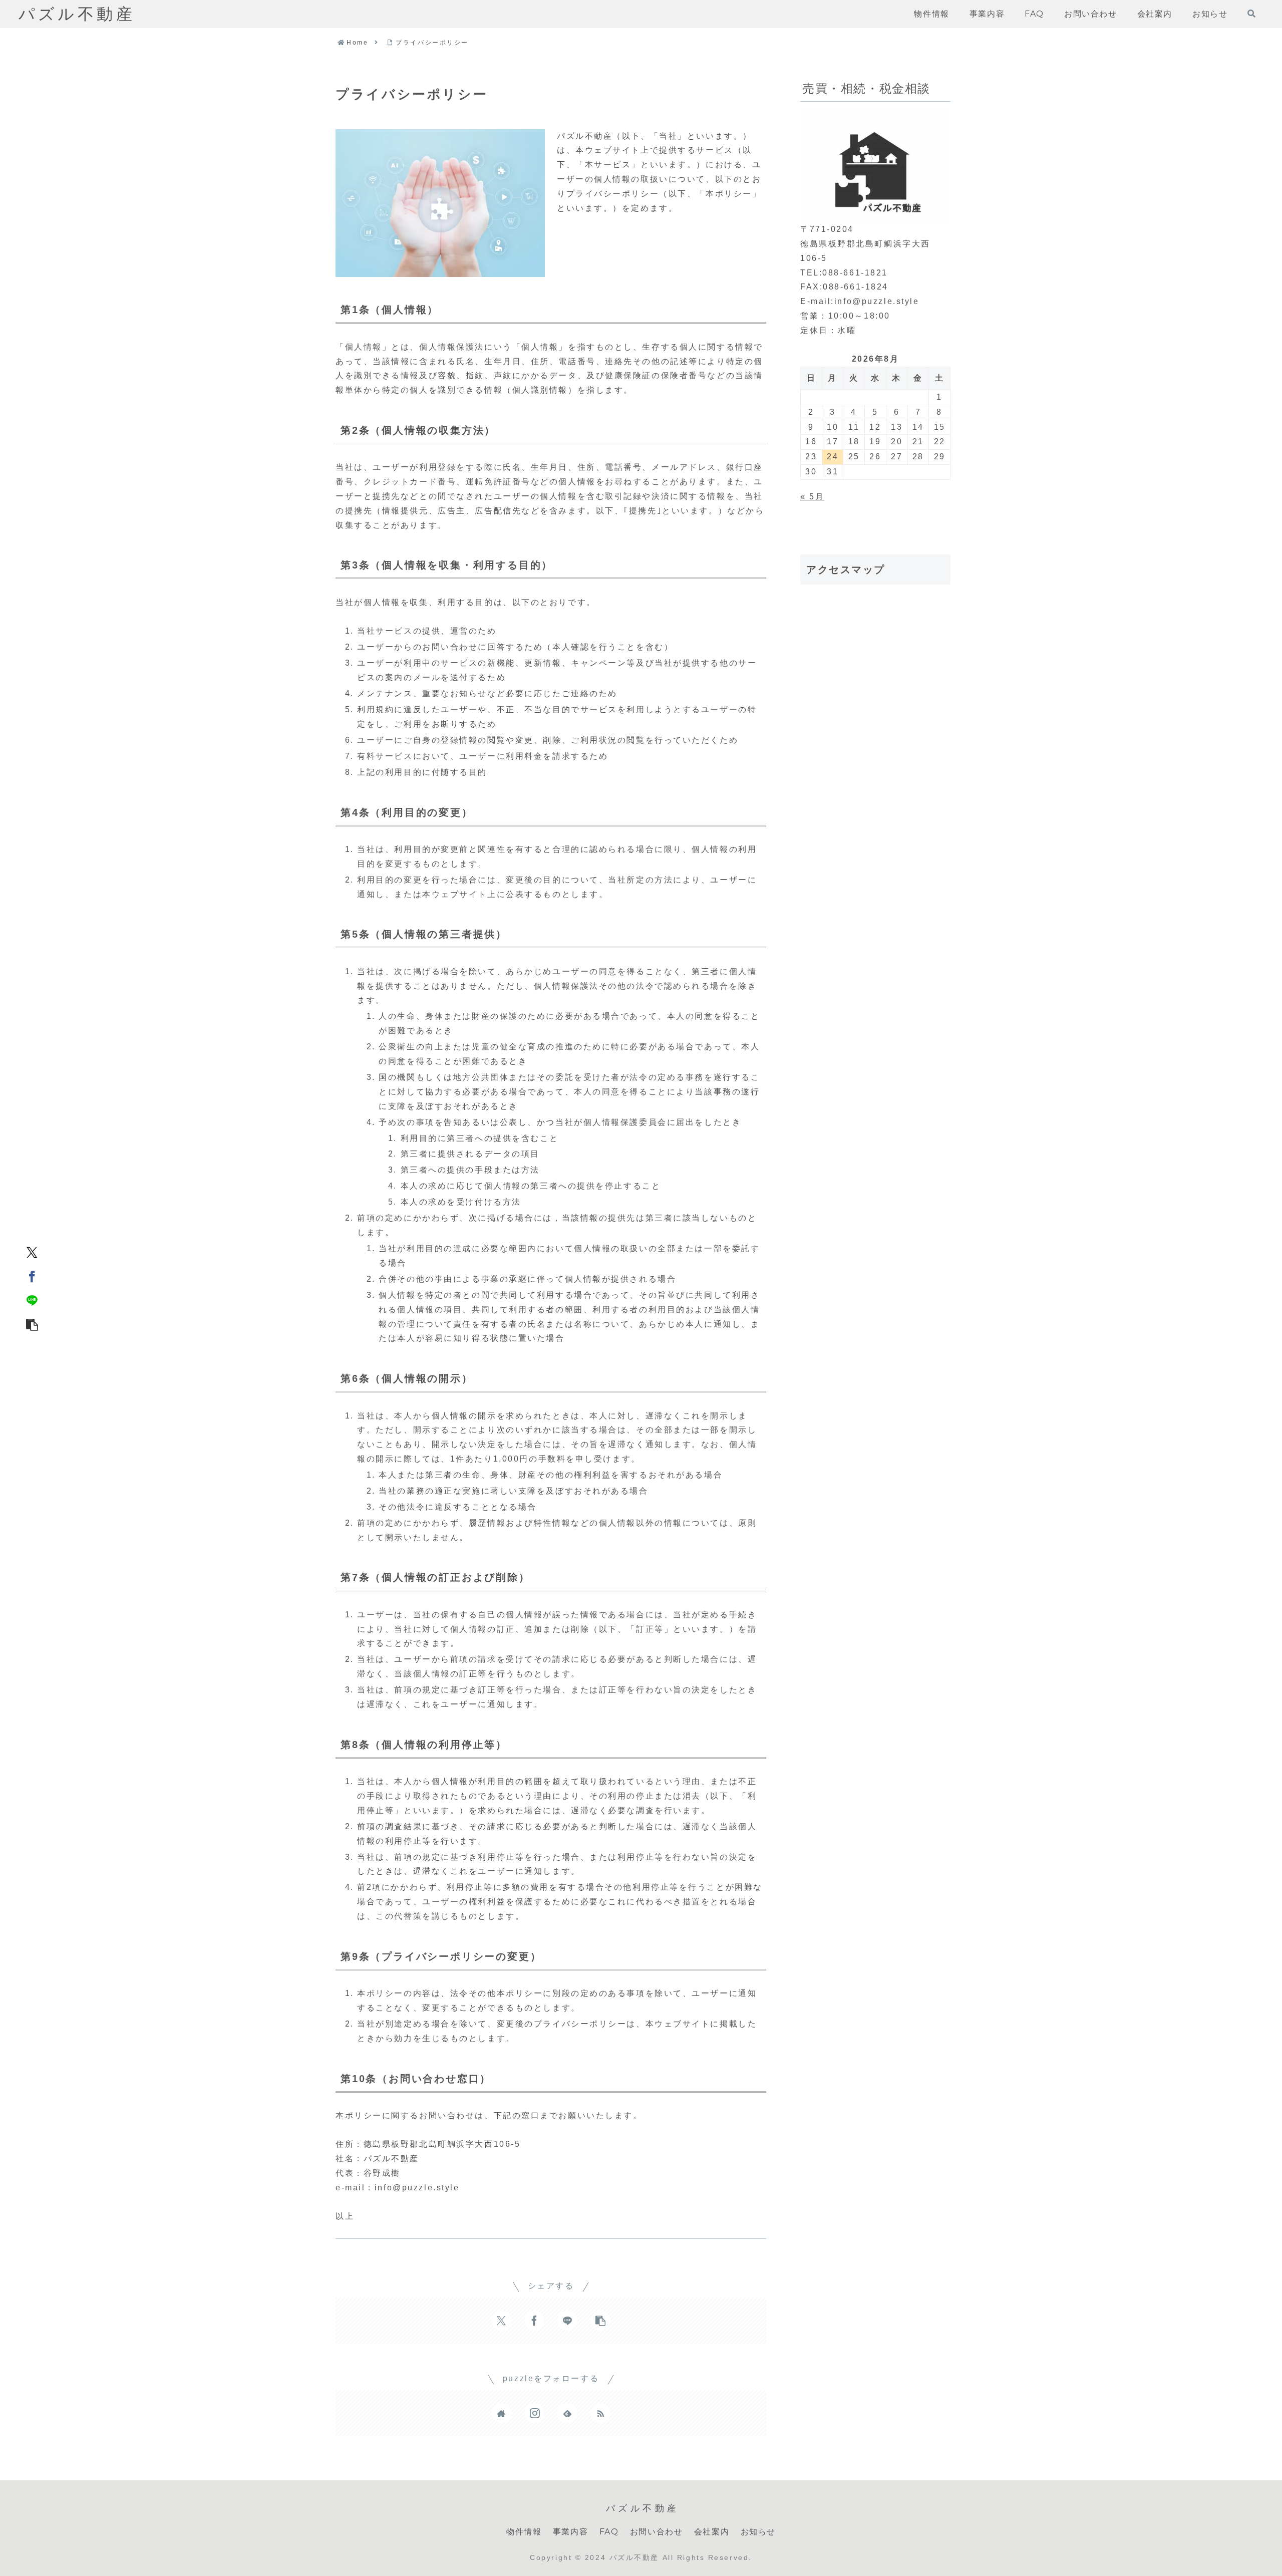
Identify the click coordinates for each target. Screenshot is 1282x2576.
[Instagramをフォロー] (534, 2413)
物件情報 (524, 2532)
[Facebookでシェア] (32, 1276)
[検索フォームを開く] (1251, 14)
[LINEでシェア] (32, 1300)
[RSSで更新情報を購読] (600, 2413)
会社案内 (712, 2532)
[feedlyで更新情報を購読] (567, 2413)
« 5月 (812, 497)
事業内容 (570, 2532)
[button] (32, 1324)
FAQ (609, 2532)
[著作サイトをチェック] (501, 2413)
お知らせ (758, 2532)
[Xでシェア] (32, 1252)
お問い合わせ (657, 2532)
